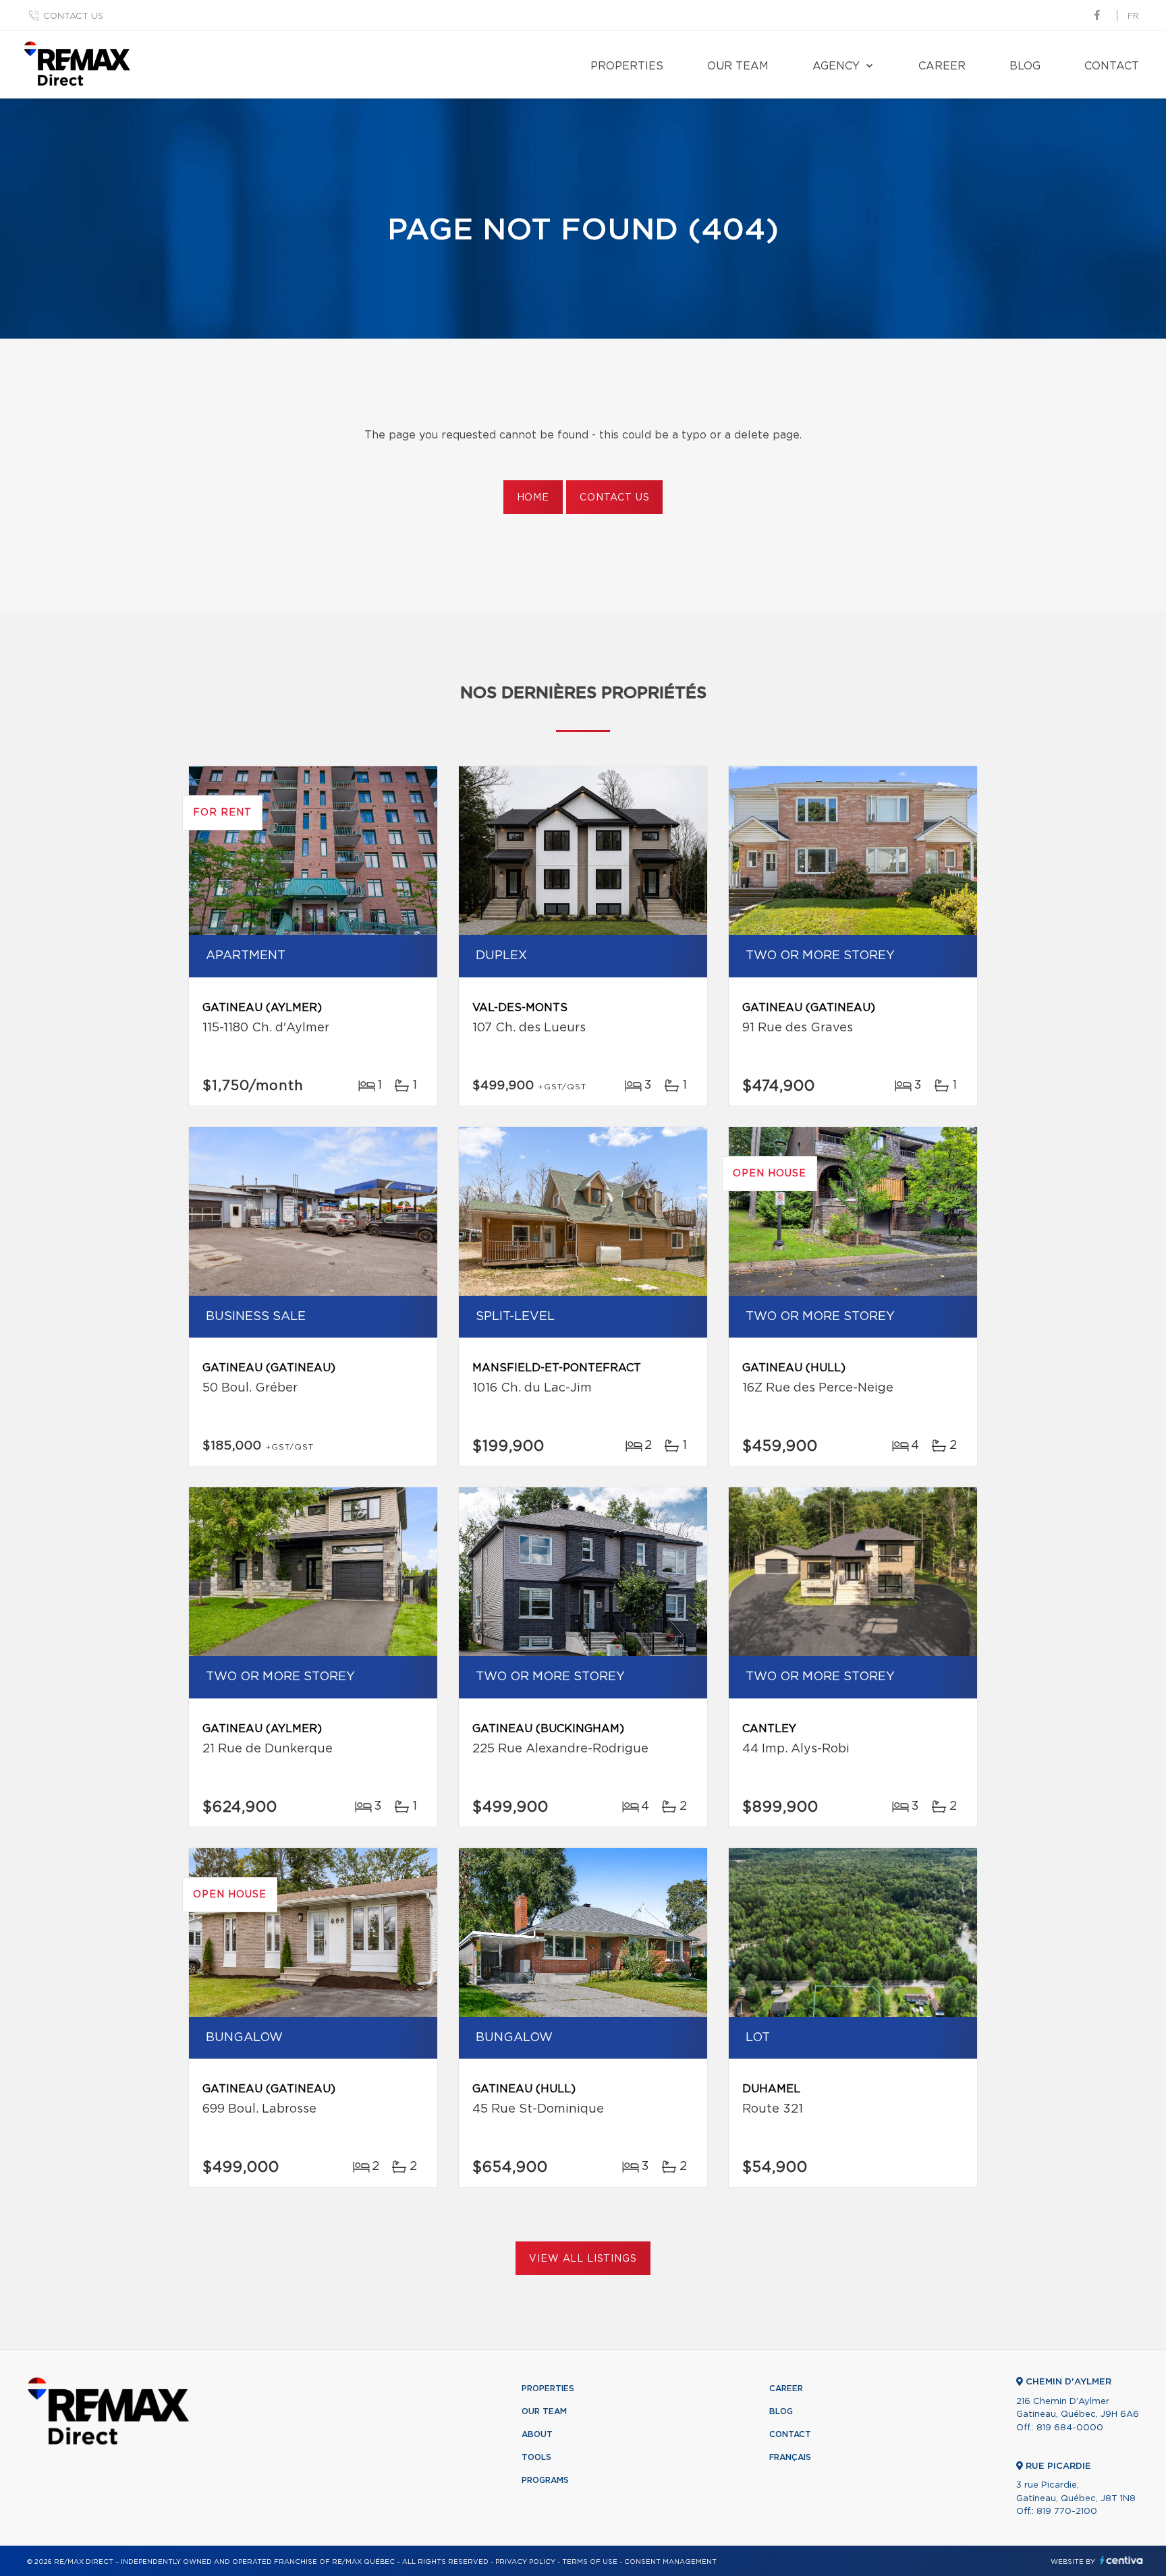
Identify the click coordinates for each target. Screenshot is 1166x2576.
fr (1133, 17)
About (537, 2434)
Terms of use (590, 2562)
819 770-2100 (1067, 2512)
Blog (1025, 66)
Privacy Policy (525, 2562)
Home (533, 498)
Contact (1112, 66)
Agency (836, 66)
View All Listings (583, 2259)
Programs (545, 2480)
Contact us (73, 17)
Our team (738, 66)
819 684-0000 (1070, 2428)
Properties (627, 66)
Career (942, 66)
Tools (536, 2457)
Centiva (1121, 2560)
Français (790, 2457)
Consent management (670, 2562)
